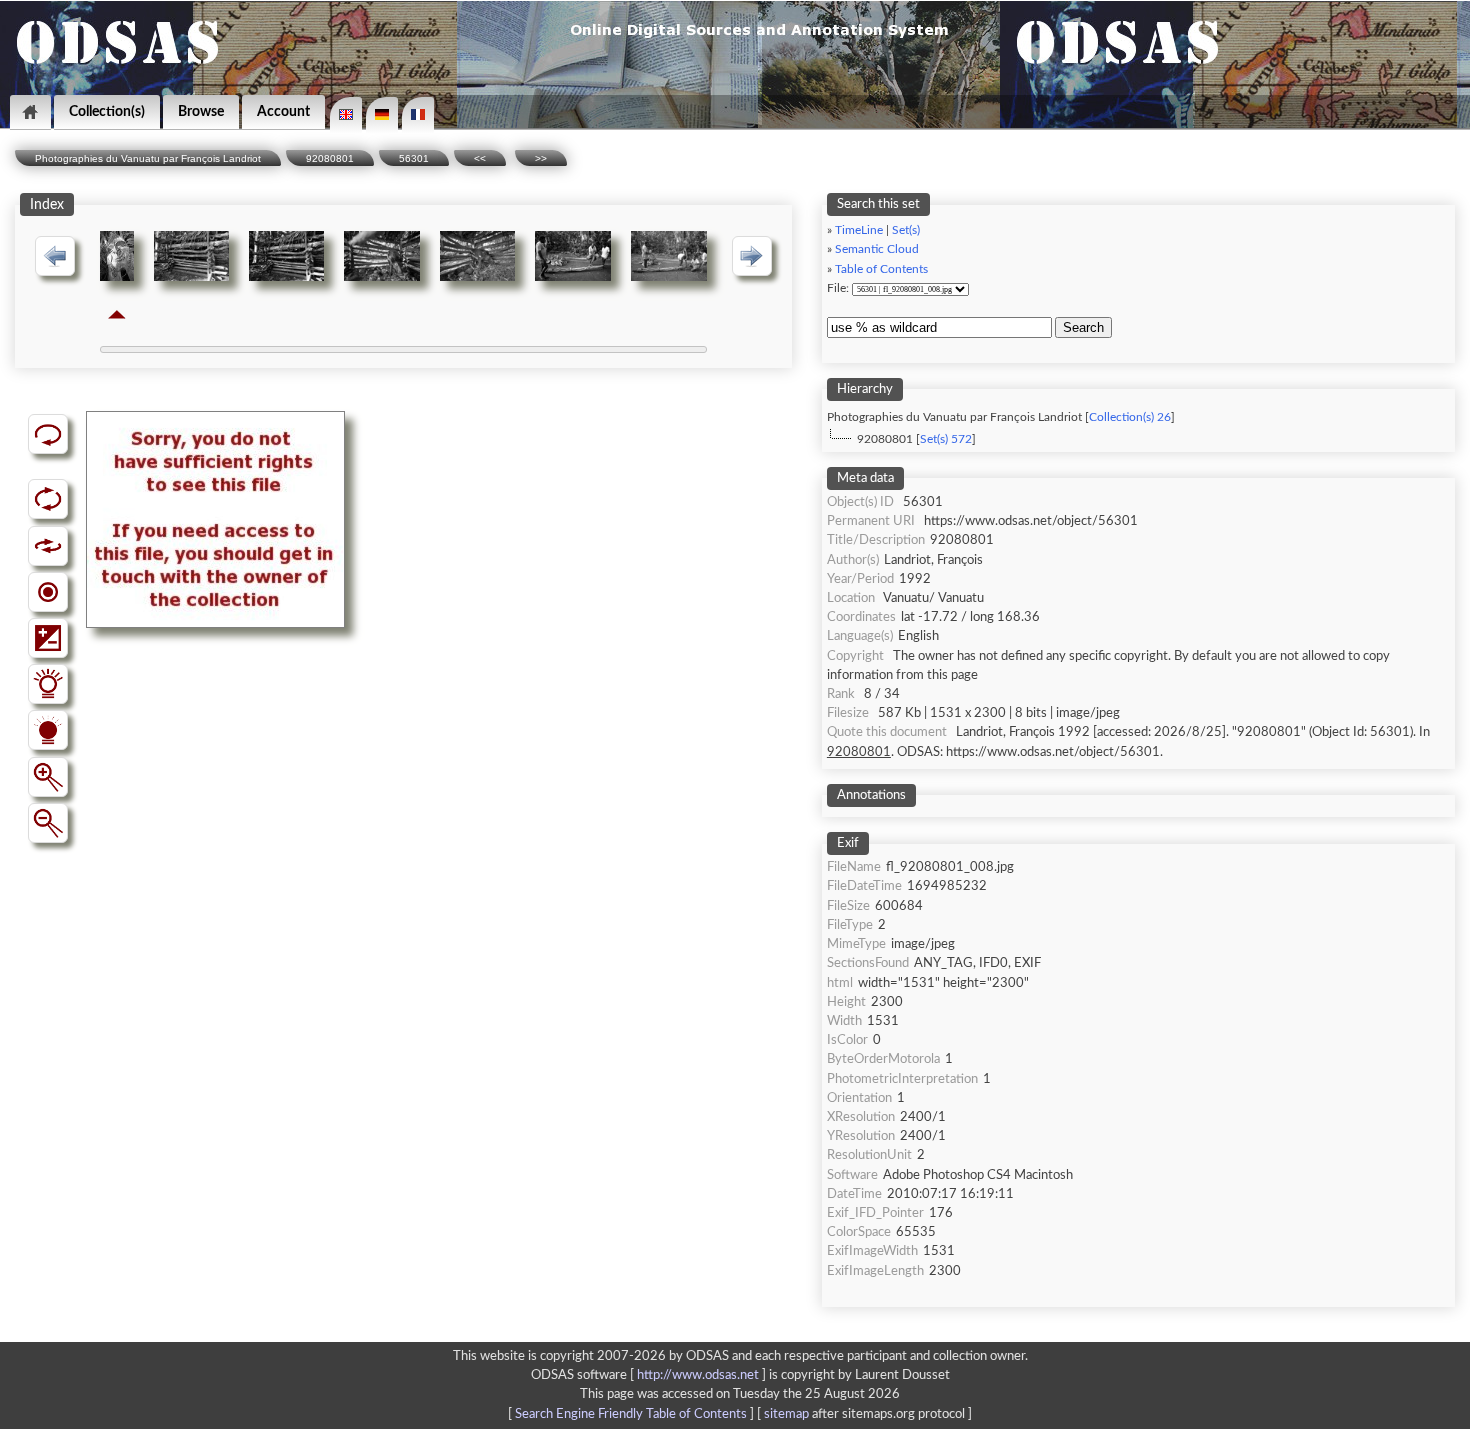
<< (480, 158)
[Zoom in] (48, 777)
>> (541, 158)
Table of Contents (881, 269)
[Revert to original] (48, 434)
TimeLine (859, 230)
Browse (201, 111)
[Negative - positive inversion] (48, 638)
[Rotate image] (48, 499)
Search (1083, 327)
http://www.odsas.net (698, 1375)
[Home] (30, 112)
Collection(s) (107, 111)
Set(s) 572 (946, 439)
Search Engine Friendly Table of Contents (631, 1414)
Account (283, 111)
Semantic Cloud (877, 249)
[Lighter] (48, 684)
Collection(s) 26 (1130, 417)
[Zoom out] (48, 823)
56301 (414, 158)
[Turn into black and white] (48, 592)
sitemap (786, 1414)
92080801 (330, 158)
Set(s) (906, 230)
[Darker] (48, 730)
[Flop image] (48, 546)
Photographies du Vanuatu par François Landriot (148, 158)
